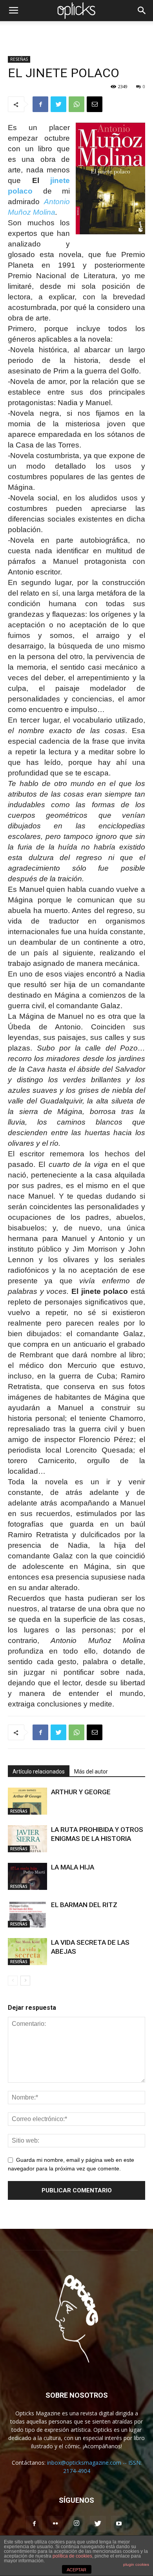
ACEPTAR (76, 2570)
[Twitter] (98, 2524)
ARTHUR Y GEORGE (81, 1792)
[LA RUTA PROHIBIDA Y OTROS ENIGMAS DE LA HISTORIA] (27, 1839)
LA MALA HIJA (73, 1867)
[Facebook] (34, 2524)
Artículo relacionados (39, 1772)
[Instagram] (76, 2524)
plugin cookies (136, 2564)
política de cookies (72, 2556)
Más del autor (91, 1772)
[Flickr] (55, 2524)
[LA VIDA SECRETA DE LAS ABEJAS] (27, 1952)
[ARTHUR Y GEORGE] (27, 1801)
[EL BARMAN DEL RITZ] (27, 1914)
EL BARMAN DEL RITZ (84, 1905)
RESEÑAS (19, 59)
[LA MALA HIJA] (27, 1876)
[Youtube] (119, 2524)
